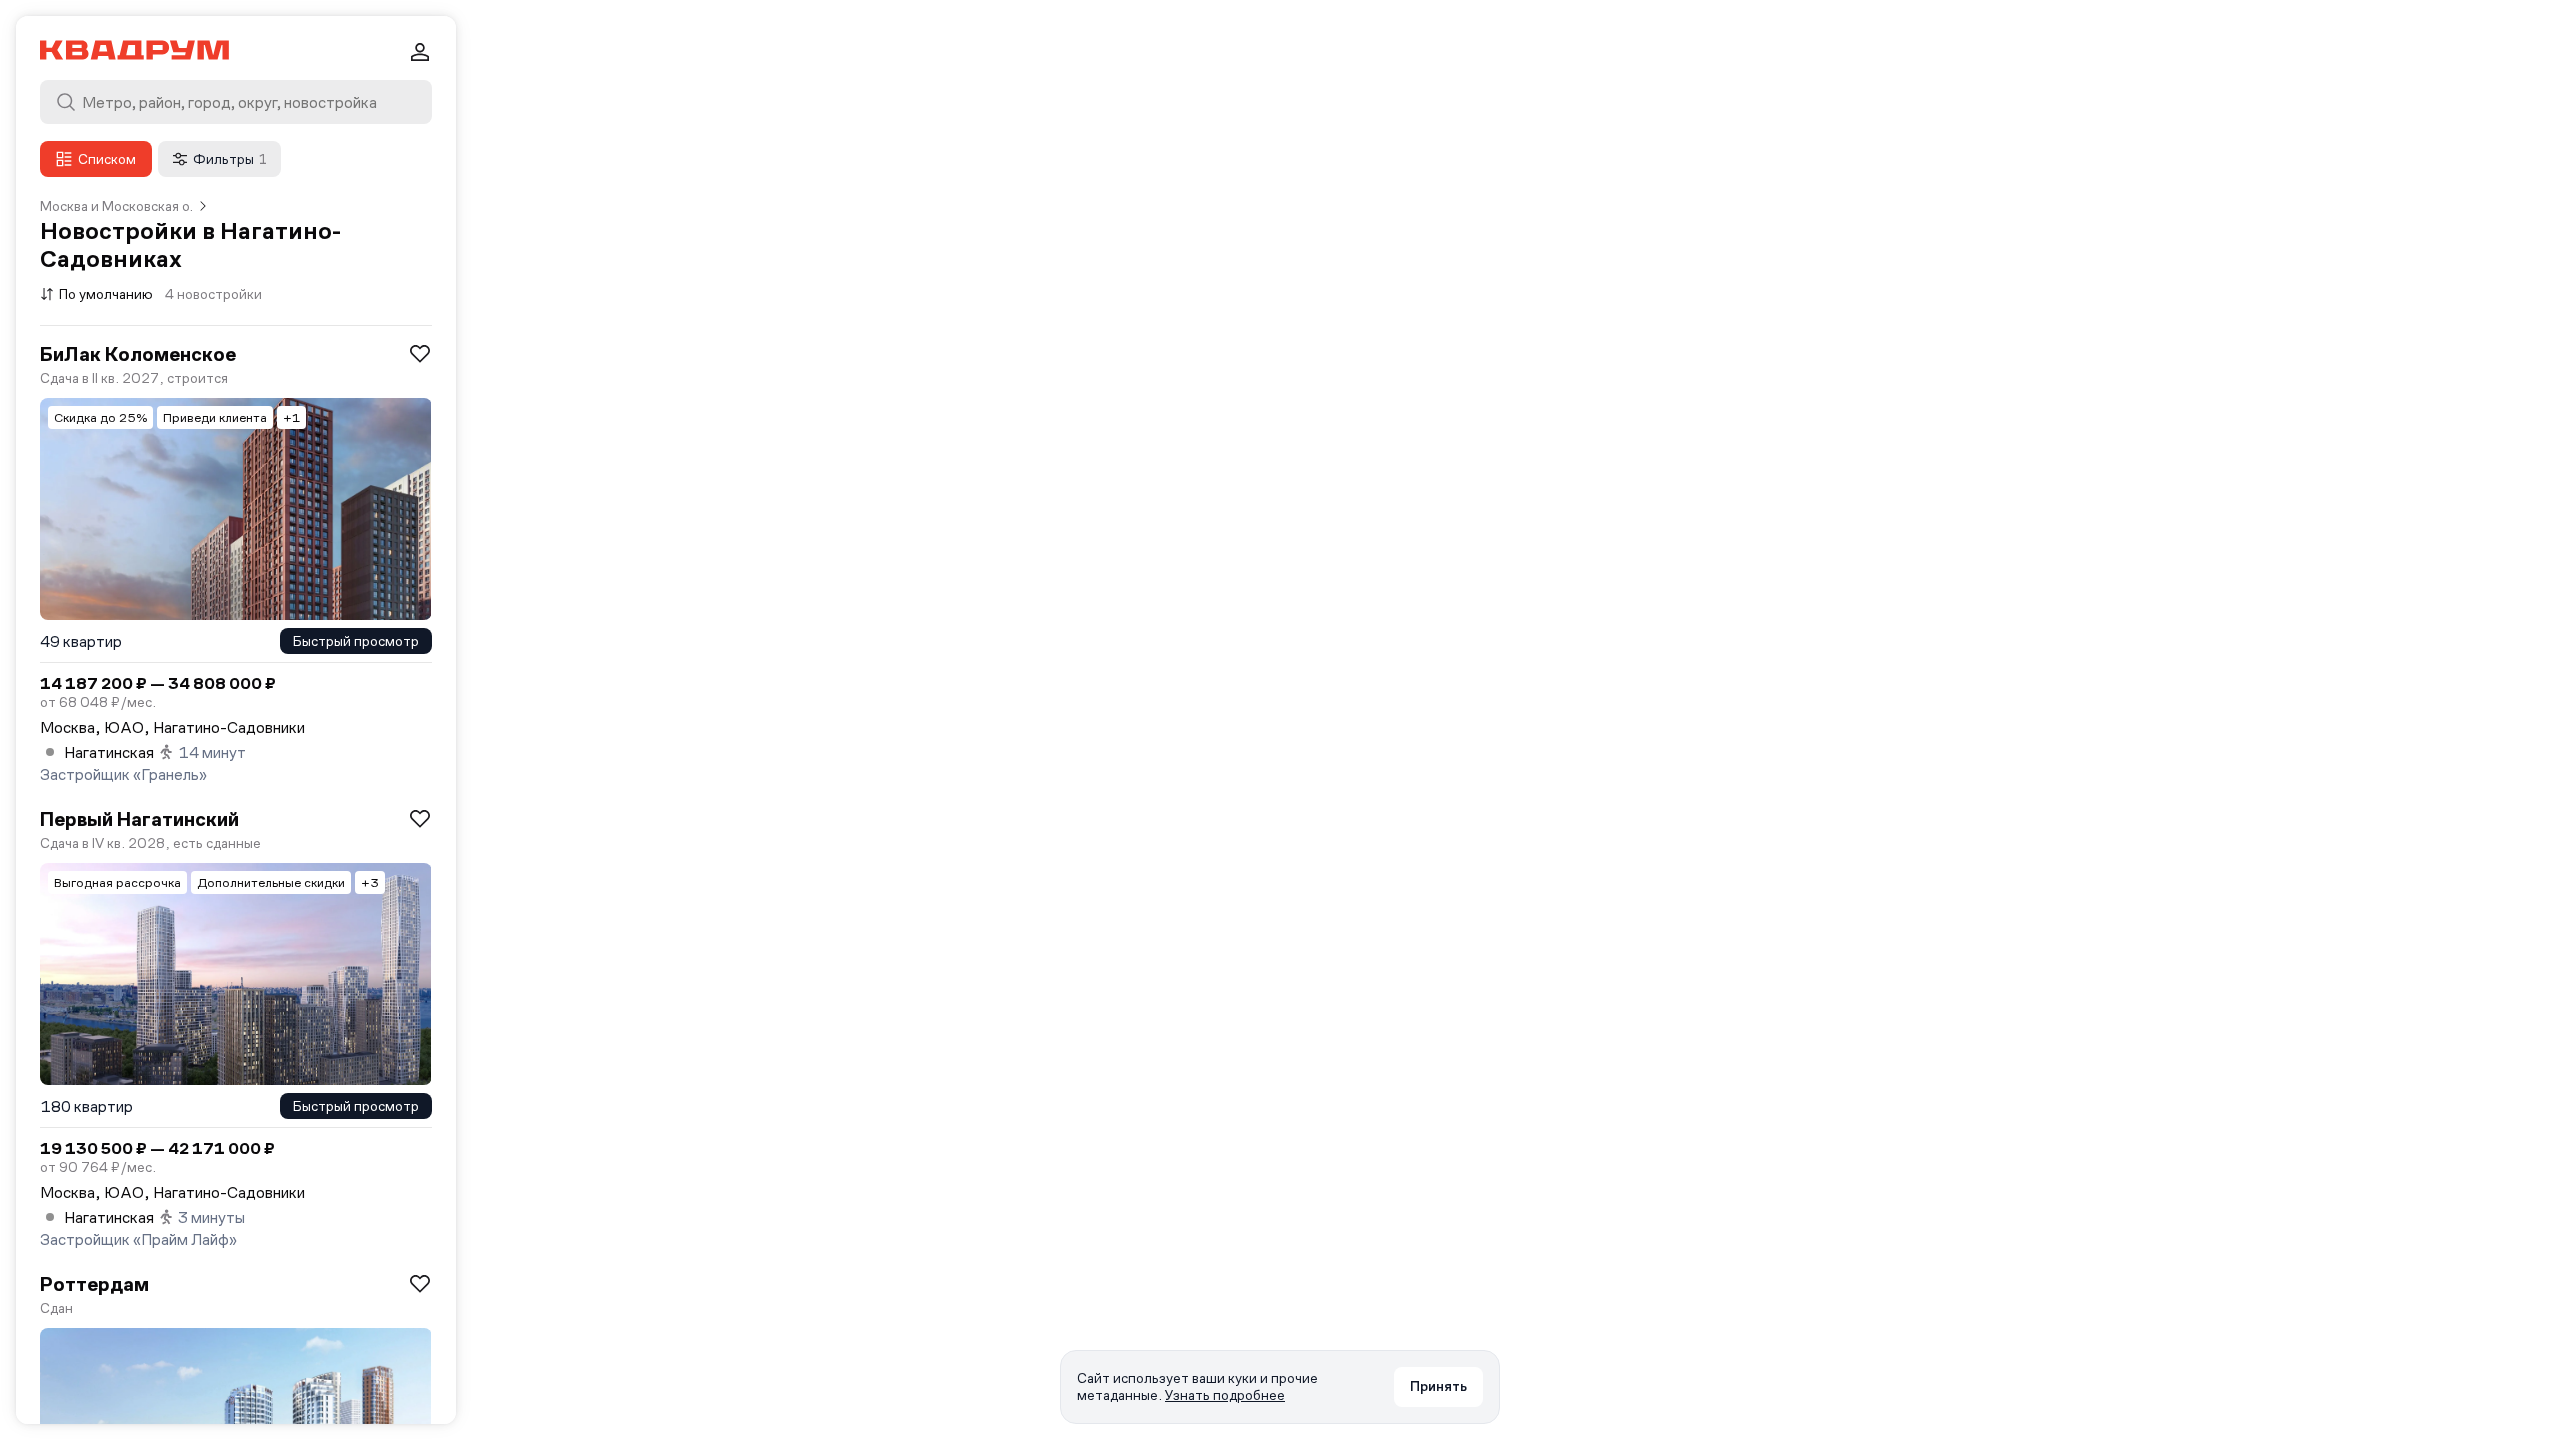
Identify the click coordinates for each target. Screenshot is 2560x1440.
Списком (107, 159)
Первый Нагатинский (139, 819)
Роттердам (94, 1284)
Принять (1438, 1386)
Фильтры (230, 159)
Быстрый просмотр (356, 641)
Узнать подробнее (1225, 1395)
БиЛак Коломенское (138, 354)
